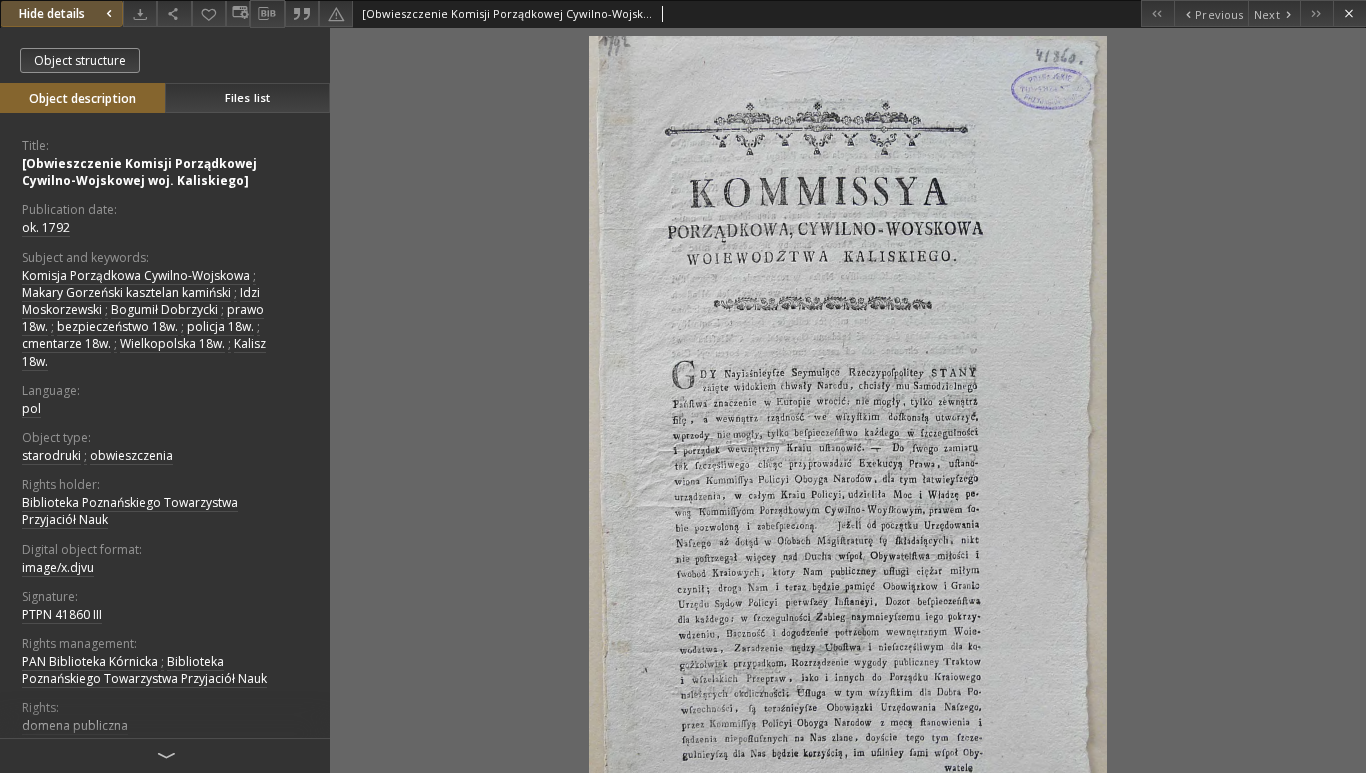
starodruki (51, 455)
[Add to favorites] (209, 13)
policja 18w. (220, 326)
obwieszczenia (131, 455)
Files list (247, 97)
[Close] (1349, 13)
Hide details (52, 13)
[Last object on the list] (1316, 13)
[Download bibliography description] (267, 14)
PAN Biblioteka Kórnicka (90, 661)
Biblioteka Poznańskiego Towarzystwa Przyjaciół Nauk (130, 511)
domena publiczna (75, 725)
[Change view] (238, 13)
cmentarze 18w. (66, 343)
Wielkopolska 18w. (172, 343)
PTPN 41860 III (62, 614)
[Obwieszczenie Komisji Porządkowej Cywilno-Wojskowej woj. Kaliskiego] (139, 172)
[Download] (140, 13)
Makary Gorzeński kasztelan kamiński (126, 292)
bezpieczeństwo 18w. (117, 326)
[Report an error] (336, 13)
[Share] (174, 13)
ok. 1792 (46, 227)
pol (31, 408)
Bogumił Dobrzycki (164, 309)
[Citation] (302, 13)
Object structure (80, 60)
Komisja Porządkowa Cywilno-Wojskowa (136, 275)
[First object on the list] (1157, 13)
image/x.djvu (58, 567)
